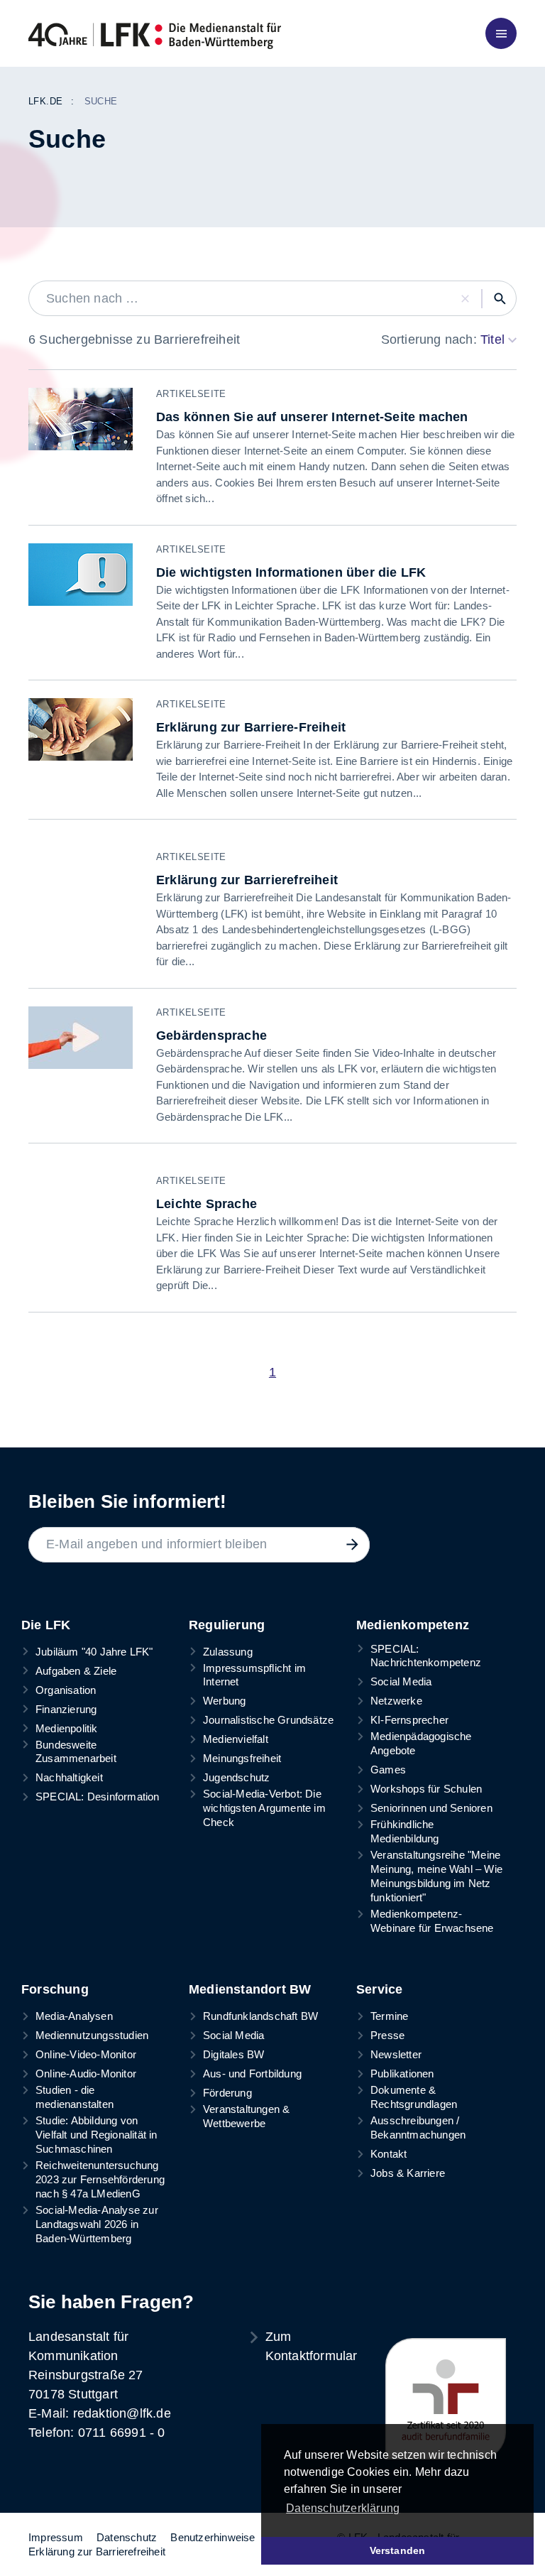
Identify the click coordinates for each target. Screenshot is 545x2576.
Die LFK (46, 1625)
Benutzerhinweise (213, 2537)
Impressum (56, 2537)
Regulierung (227, 1625)
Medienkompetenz (413, 1625)
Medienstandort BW (250, 1989)
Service (379, 1989)
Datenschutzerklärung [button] (343, 2508)
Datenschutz (127, 2537)
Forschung (55, 1989)
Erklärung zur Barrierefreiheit (97, 2551)
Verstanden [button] (398, 2550)
